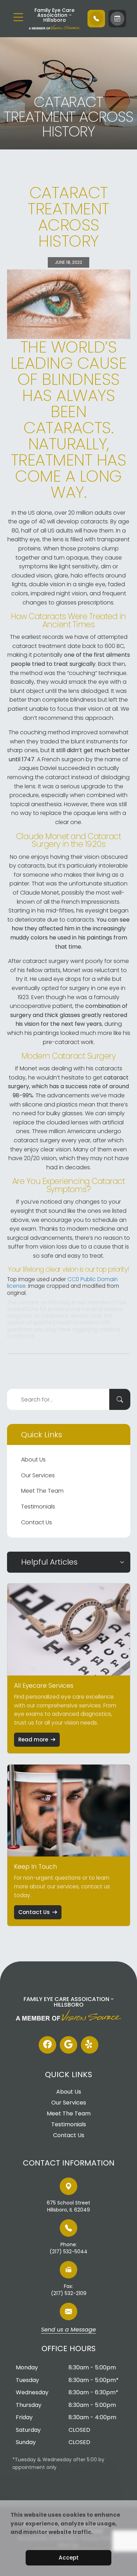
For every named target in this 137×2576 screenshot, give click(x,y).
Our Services (38, 1475)
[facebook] (47, 2045)
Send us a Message (68, 2330)
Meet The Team (42, 1491)
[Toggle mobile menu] (18, 17)
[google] (68, 2045)
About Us (33, 1460)
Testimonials (38, 1507)
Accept (69, 2558)
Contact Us (37, 1522)
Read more (33, 1739)
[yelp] (90, 2045)
